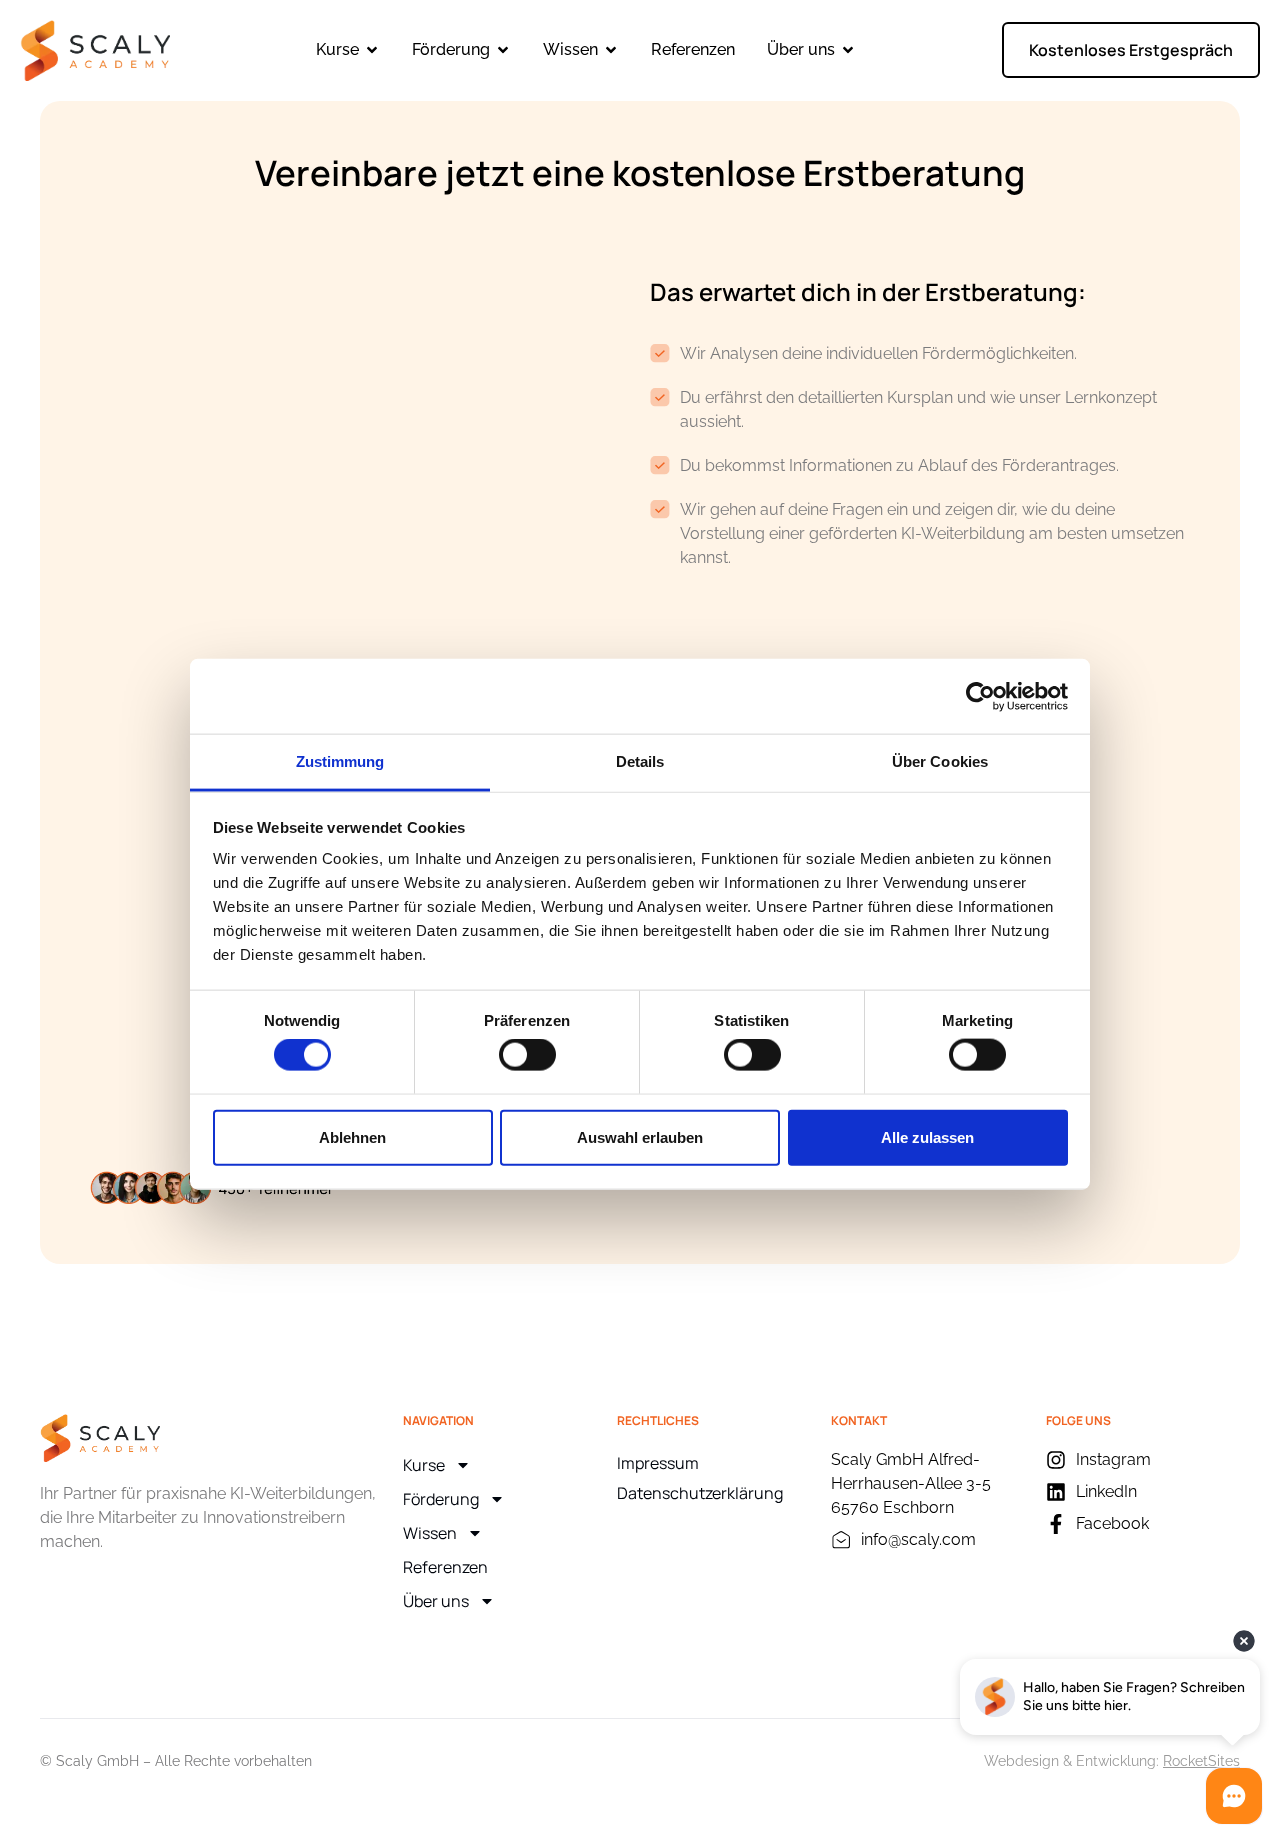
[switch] (527, 1055)
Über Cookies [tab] (940, 761)
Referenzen (445, 1567)
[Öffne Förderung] (503, 50)
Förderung (441, 1499)
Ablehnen (352, 1136)
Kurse (424, 1465)
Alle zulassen (927, 1136)
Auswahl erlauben (640, 1136)
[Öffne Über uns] (848, 50)
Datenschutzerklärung (700, 1493)
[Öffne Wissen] (611, 50)
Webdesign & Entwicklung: (1112, 1761)
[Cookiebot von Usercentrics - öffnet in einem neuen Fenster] (980, 696)
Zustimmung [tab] (340, 761)
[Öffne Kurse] (372, 50)
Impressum (658, 1463)
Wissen (430, 1533)
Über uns (436, 1601)
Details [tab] (640, 761)
